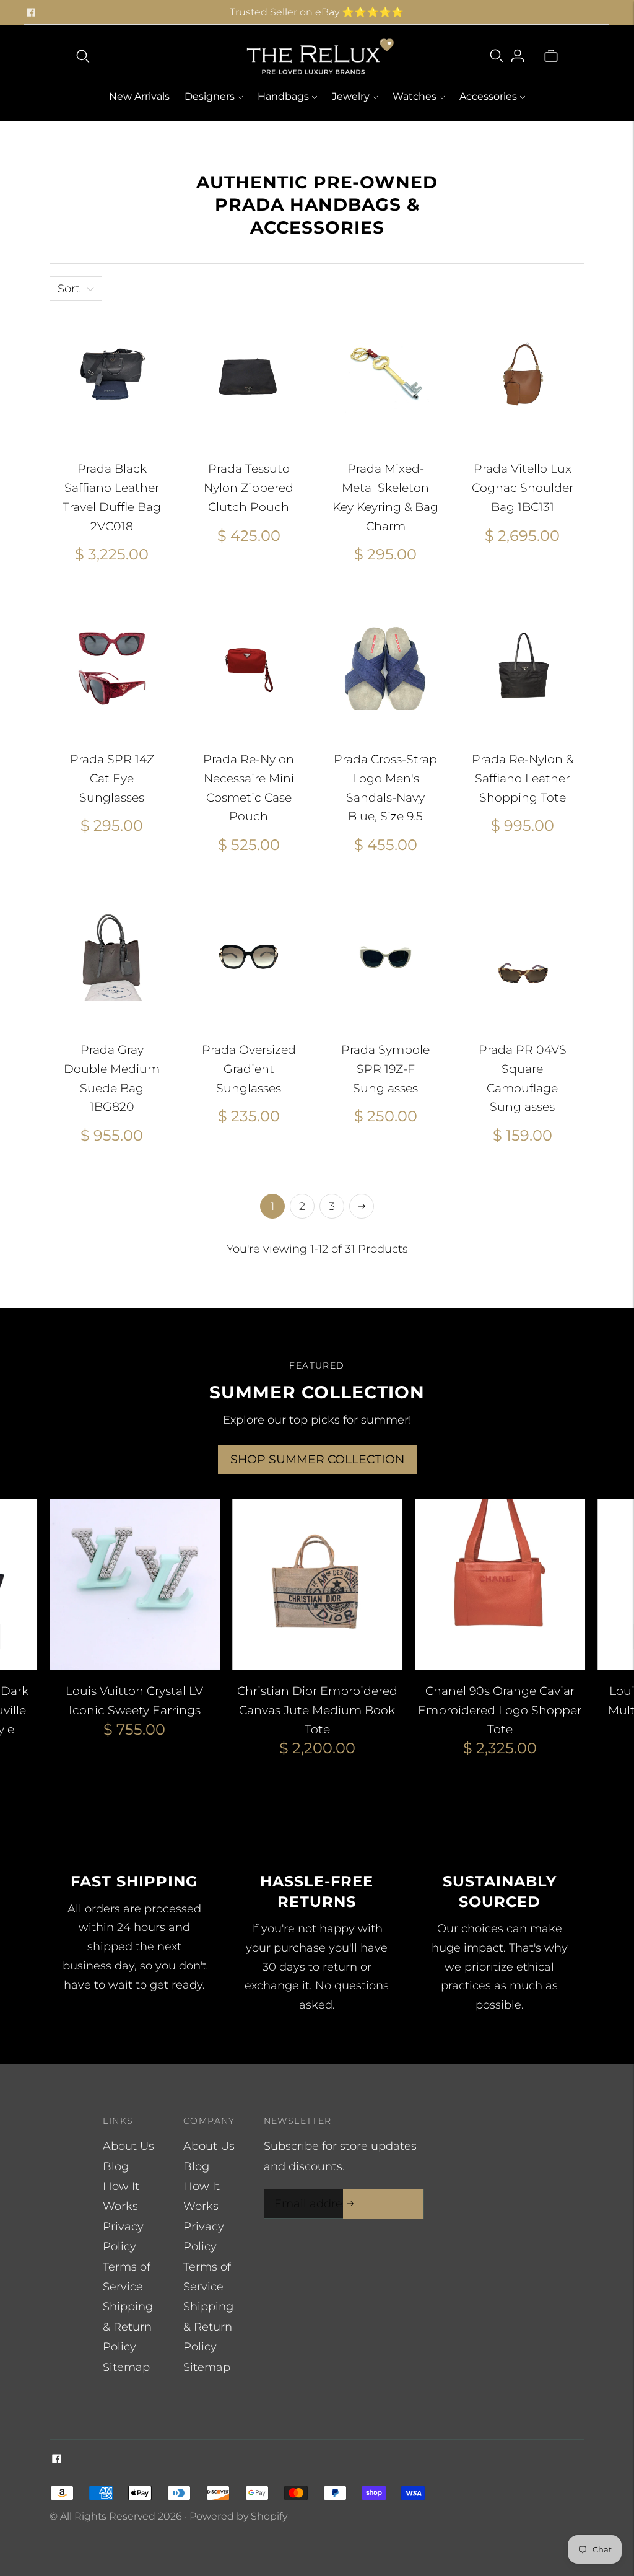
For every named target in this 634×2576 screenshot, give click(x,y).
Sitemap (126, 2367)
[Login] (518, 56)
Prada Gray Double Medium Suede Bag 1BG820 (112, 1078)
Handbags (283, 96)
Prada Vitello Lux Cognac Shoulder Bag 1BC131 (523, 488)
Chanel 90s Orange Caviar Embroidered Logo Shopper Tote (500, 1710)
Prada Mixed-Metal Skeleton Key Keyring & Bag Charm (385, 497)
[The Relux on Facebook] (31, 12)
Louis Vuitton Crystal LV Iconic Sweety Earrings (134, 1701)
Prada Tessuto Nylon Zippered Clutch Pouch (249, 488)
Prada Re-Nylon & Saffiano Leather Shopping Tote (523, 778)
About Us (128, 2146)
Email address (311, 2191)
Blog (116, 2166)
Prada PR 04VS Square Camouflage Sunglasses (523, 1078)
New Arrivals (139, 96)
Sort (69, 289)
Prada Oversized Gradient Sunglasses (249, 1069)
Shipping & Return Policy (128, 2327)
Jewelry (351, 96)
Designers (210, 96)
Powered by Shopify (238, 2516)
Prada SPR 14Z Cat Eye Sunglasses (112, 778)
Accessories (488, 96)
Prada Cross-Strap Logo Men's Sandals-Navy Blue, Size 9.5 (385, 788)
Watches (415, 96)
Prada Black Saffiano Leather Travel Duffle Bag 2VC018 (112, 497)
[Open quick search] (83, 56)
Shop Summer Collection (317, 1459)
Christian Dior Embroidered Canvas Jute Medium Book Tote (317, 1710)
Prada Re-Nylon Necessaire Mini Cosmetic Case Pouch (249, 788)
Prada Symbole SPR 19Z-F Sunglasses (385, 1069)
